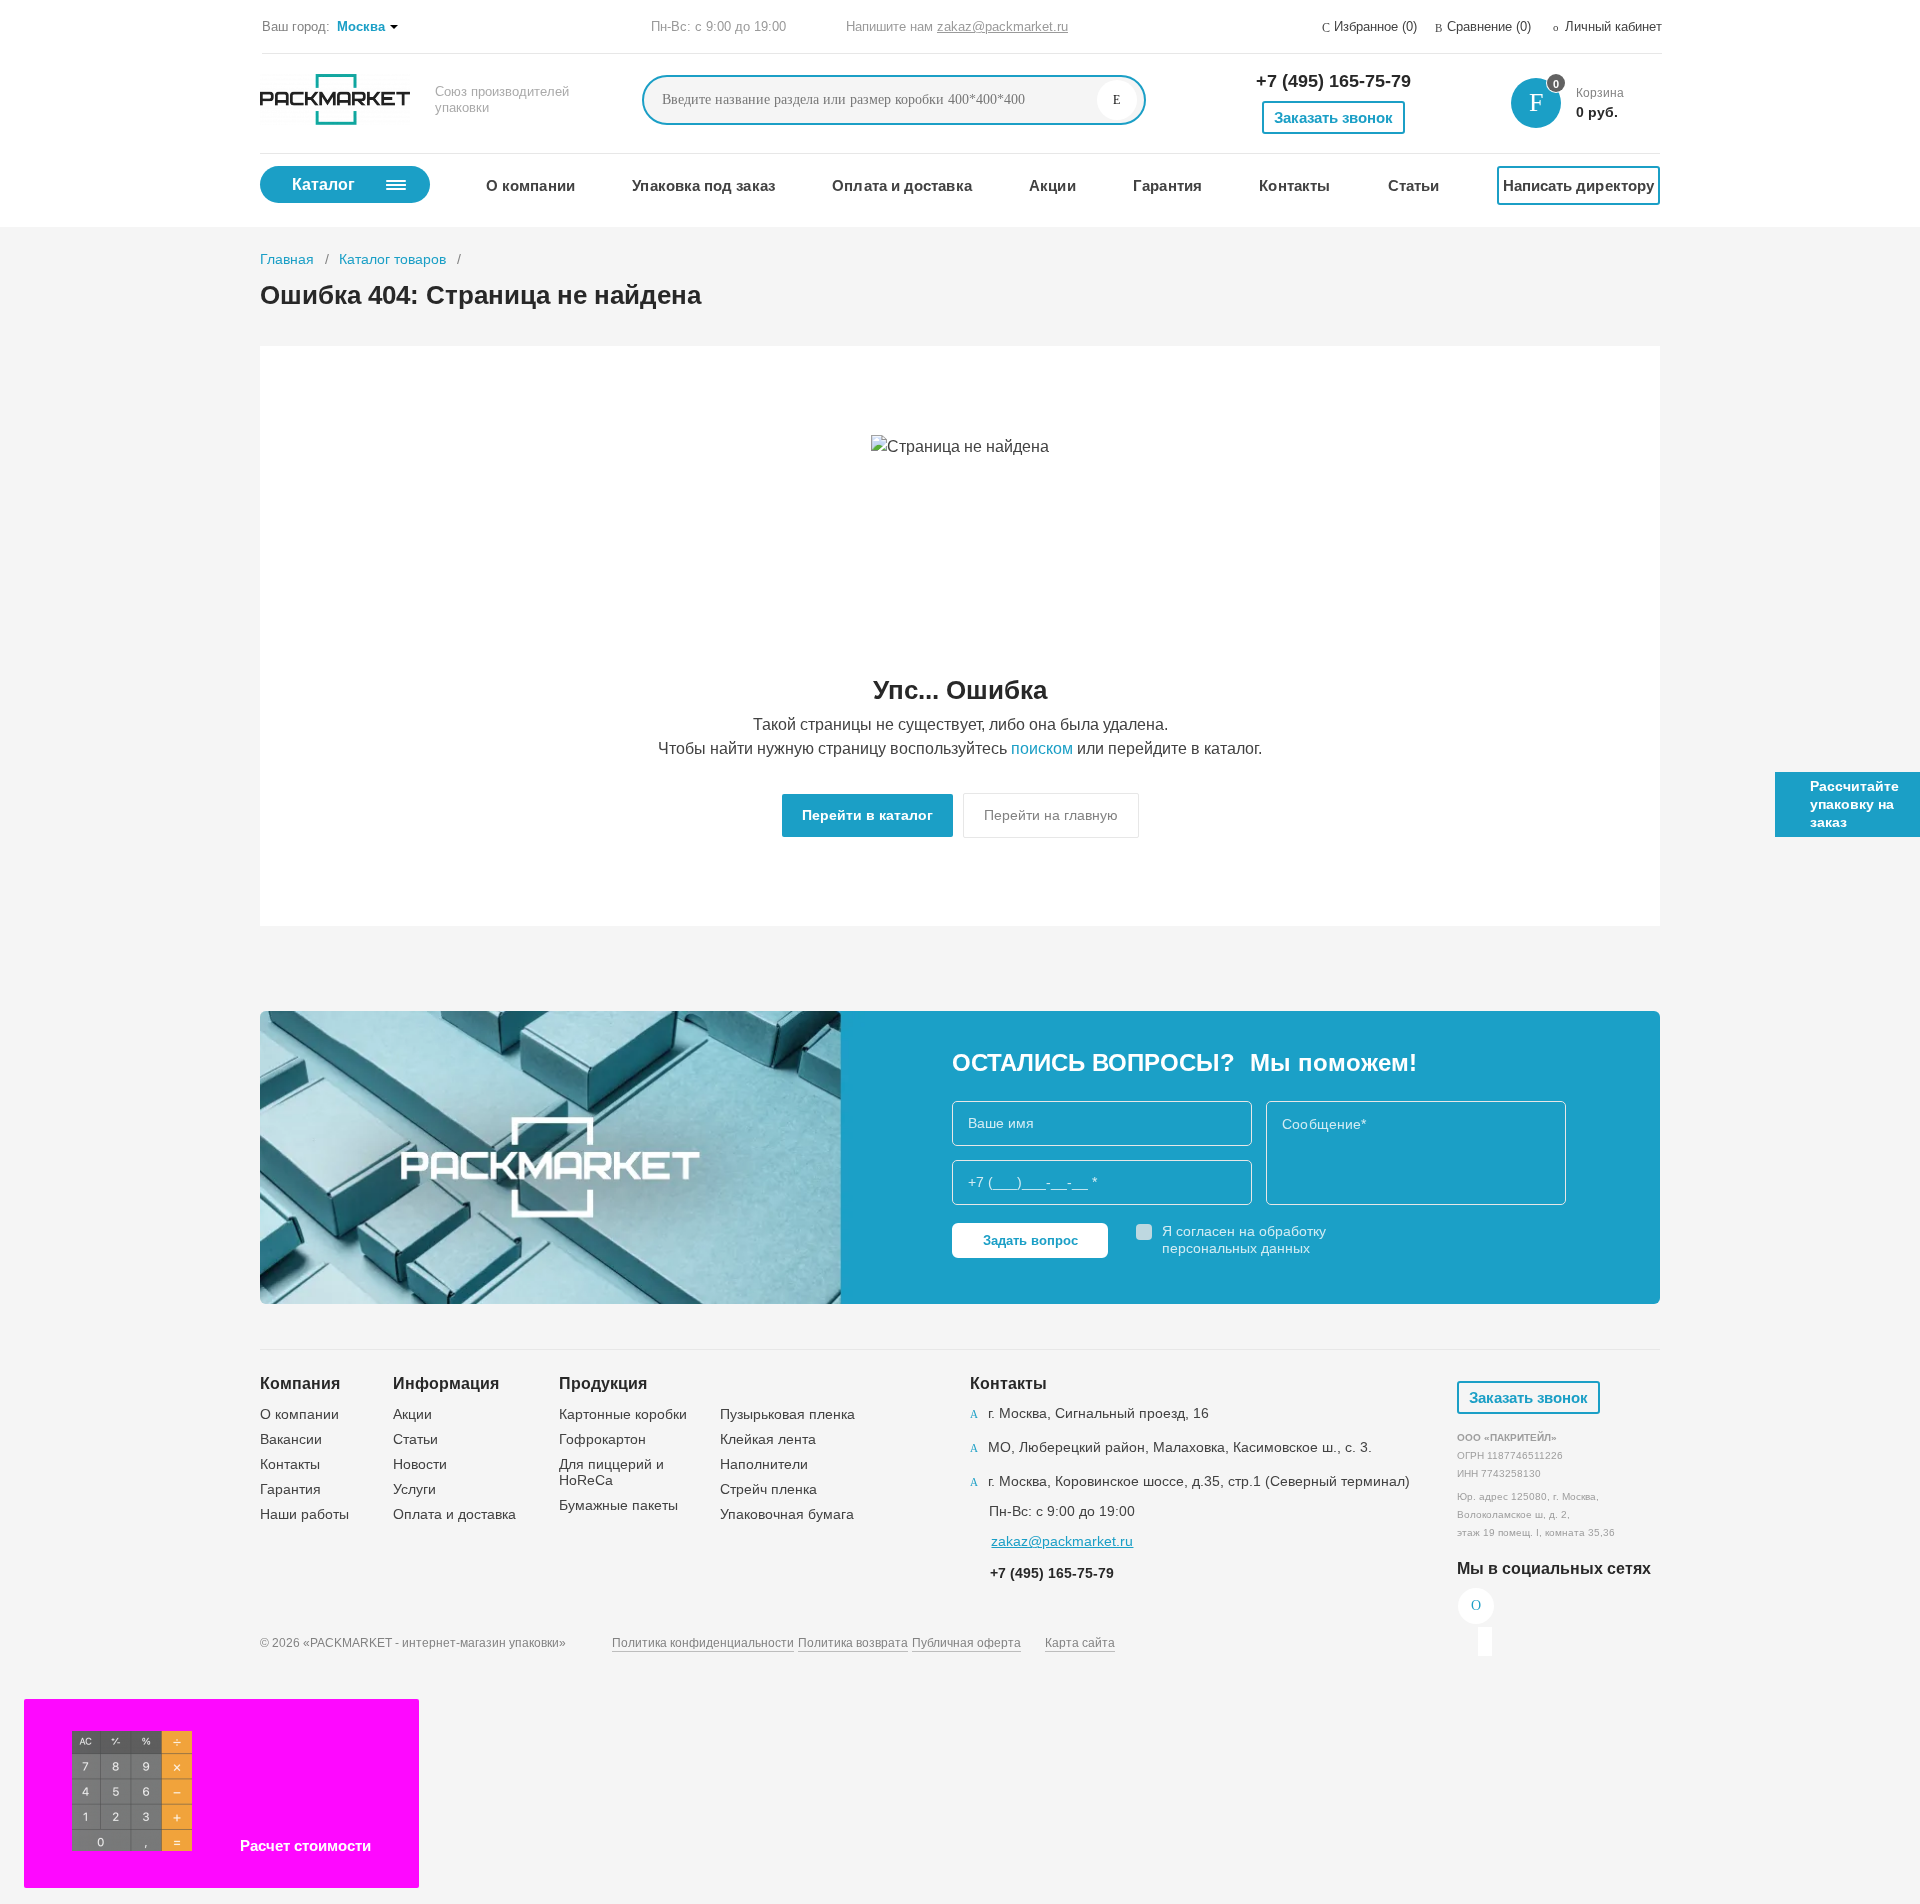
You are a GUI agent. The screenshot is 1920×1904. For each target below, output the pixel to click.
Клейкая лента (768, 1439)
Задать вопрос (1030, 1240)
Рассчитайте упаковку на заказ (1854, 804)
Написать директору (1578, 185)
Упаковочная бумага (787, 1514)
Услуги (414, 1489)
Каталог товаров (392, 259)
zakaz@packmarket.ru (1002, 26)
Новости (420, 1464)
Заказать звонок (1333, 117)
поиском (1042, 748)
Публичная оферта (966, 1643)
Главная (287, 259)
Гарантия (1167, 185)
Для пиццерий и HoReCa (611, 1472)
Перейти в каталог (867, 815)
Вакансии (291, 1439)
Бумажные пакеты (618, 1505)
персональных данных (1236, 1248)
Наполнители (764, 1464)
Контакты (1294, 185)
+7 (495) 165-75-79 (1333, 81)
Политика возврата (853, 1643)
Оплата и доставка (901, 185)
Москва (361, 26)
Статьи (1413, 185)
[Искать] (1117, 100)
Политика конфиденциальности (703, 1643)
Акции (1052, 185)
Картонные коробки (623, 1414)
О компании (530, 185)
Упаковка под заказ (703, 185)
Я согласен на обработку (1244, 1240)
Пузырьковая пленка (787, 1414)
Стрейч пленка (768, 1489)
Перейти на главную (1051, 815)
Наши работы (304, 1514)
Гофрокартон (602, 1439)
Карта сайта (1080, 1643)
